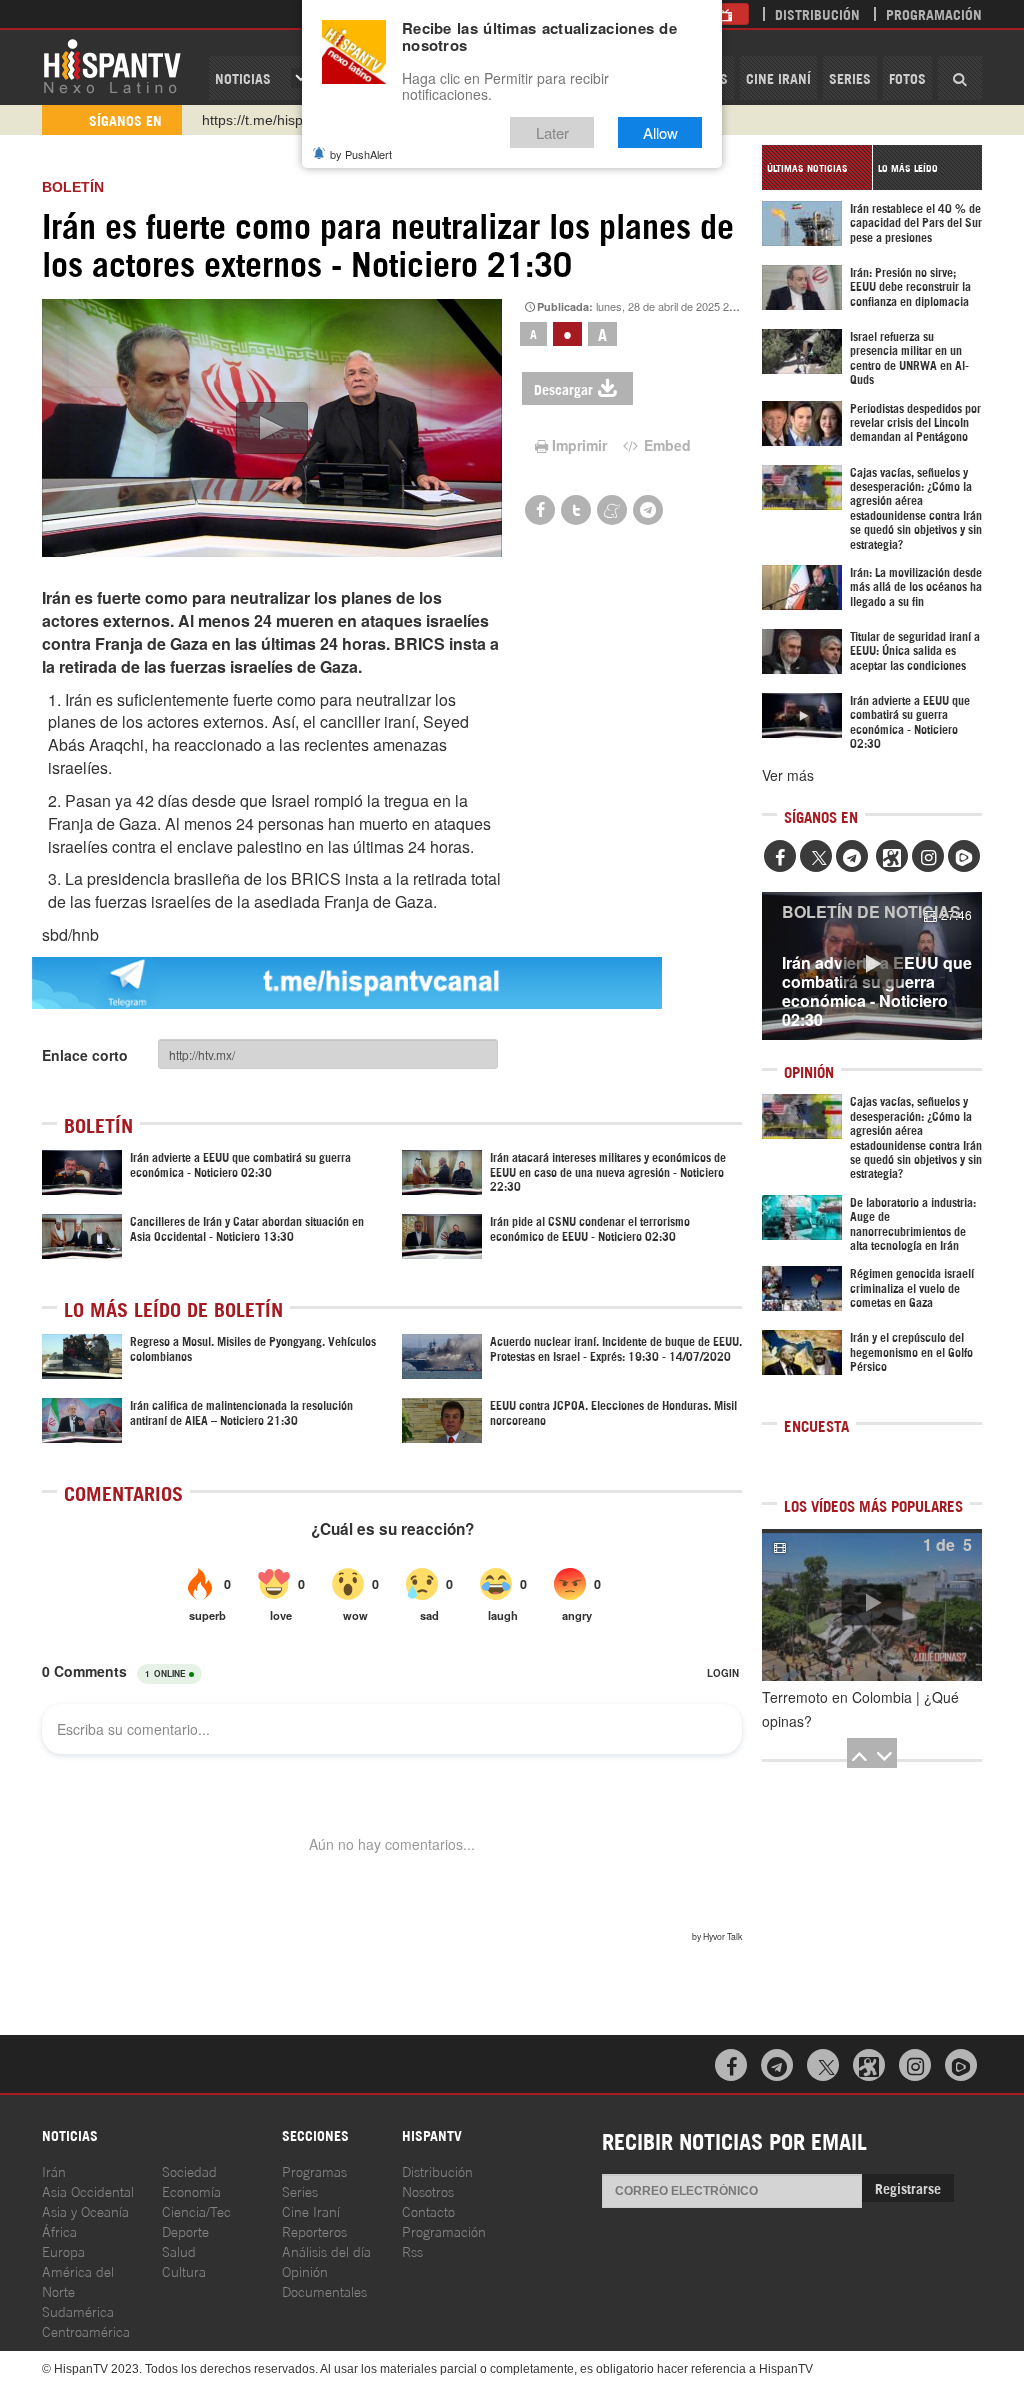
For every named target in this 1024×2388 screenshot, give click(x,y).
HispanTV (112, 65)
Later (552, 132)
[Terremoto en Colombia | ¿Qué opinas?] (872, 1605)
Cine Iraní (778, 77)
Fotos (907, 77)
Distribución (817, 13)
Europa (63, 2250)
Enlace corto (85, 1055)
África (59, 2230)
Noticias (243, 77)
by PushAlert (361, 154)
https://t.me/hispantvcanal (283, 120)
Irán (54, 2170)
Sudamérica (78, 2310)
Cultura (184, 2270)
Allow (660, 132)
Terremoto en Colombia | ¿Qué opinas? (860, 1709)
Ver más (788, 775)
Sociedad (189, 2170)
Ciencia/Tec (196, 2210)
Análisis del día (326, 2250)
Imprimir (579, 445)
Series (850, 77)
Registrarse (908, 2187)
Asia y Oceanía (85, 2210)
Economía (191, 2190)
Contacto (428, 2210)
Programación (934, 13)
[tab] (817, 167)
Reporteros (314, 2230)
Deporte (185, 2230)
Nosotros (428, 2190)
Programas (314, 2170)
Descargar (563, 388)
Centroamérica (86, 2330)
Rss (412, 2250)
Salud (179, 2250)
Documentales (324, 2290)
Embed (665, 445)
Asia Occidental (88, 2190)
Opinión (305, 2270)
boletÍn (73, 187)
